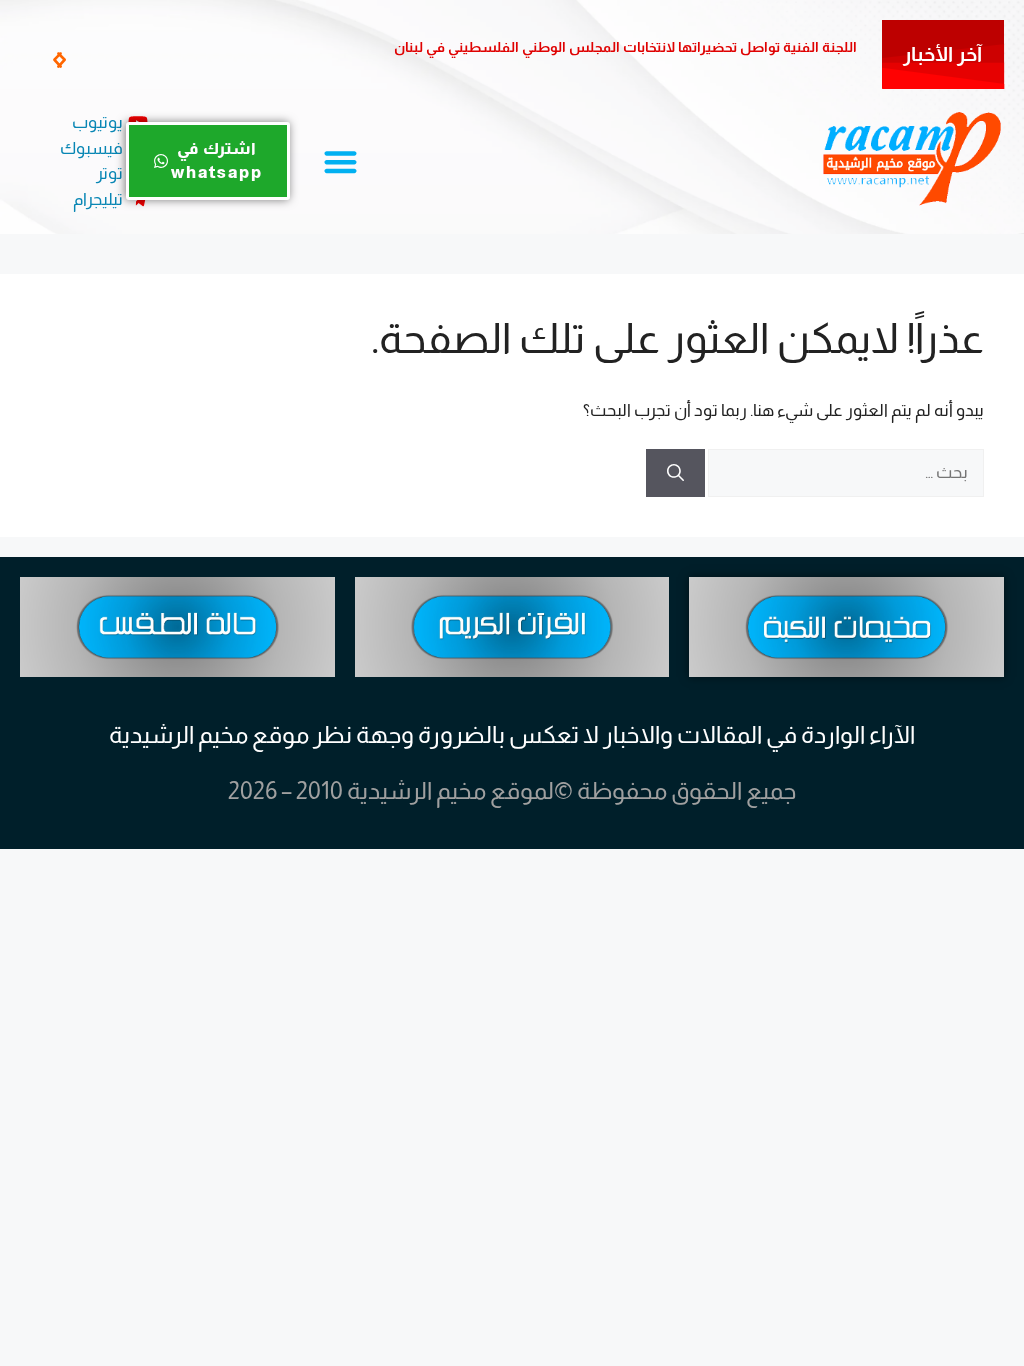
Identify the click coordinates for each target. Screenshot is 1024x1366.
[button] (61, 60)
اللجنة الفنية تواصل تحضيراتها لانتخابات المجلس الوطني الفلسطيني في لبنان (625, 47)
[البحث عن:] (844, 472)
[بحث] (675, 473)
